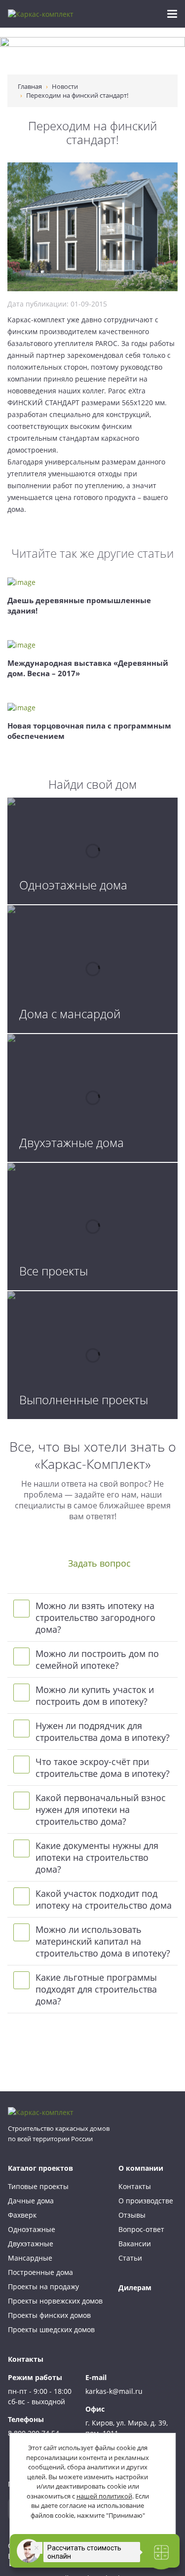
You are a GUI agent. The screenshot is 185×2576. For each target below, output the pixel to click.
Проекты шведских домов (51, 2329)
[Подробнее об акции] (92, 56)
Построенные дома (40, 2272)
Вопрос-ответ (141, 2229)
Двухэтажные (31, 2244)
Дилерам (135, 2288)
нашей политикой (104, 2496)
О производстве (146, 2201)
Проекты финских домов (49, 2315)
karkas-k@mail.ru (114, 2391)
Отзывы (132, 2215)
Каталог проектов (40, 2168)
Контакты (135, 2186)
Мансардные (30, 2258)
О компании (141, 2168)
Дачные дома (31, 2201)
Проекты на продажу (43, 2287)
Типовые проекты (38, 2186)
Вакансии (135, 2244)
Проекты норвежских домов (55, 2301)
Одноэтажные (32, 2229)
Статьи (130, 2258)
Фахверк (22, 2215)
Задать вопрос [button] (99, 1563)
